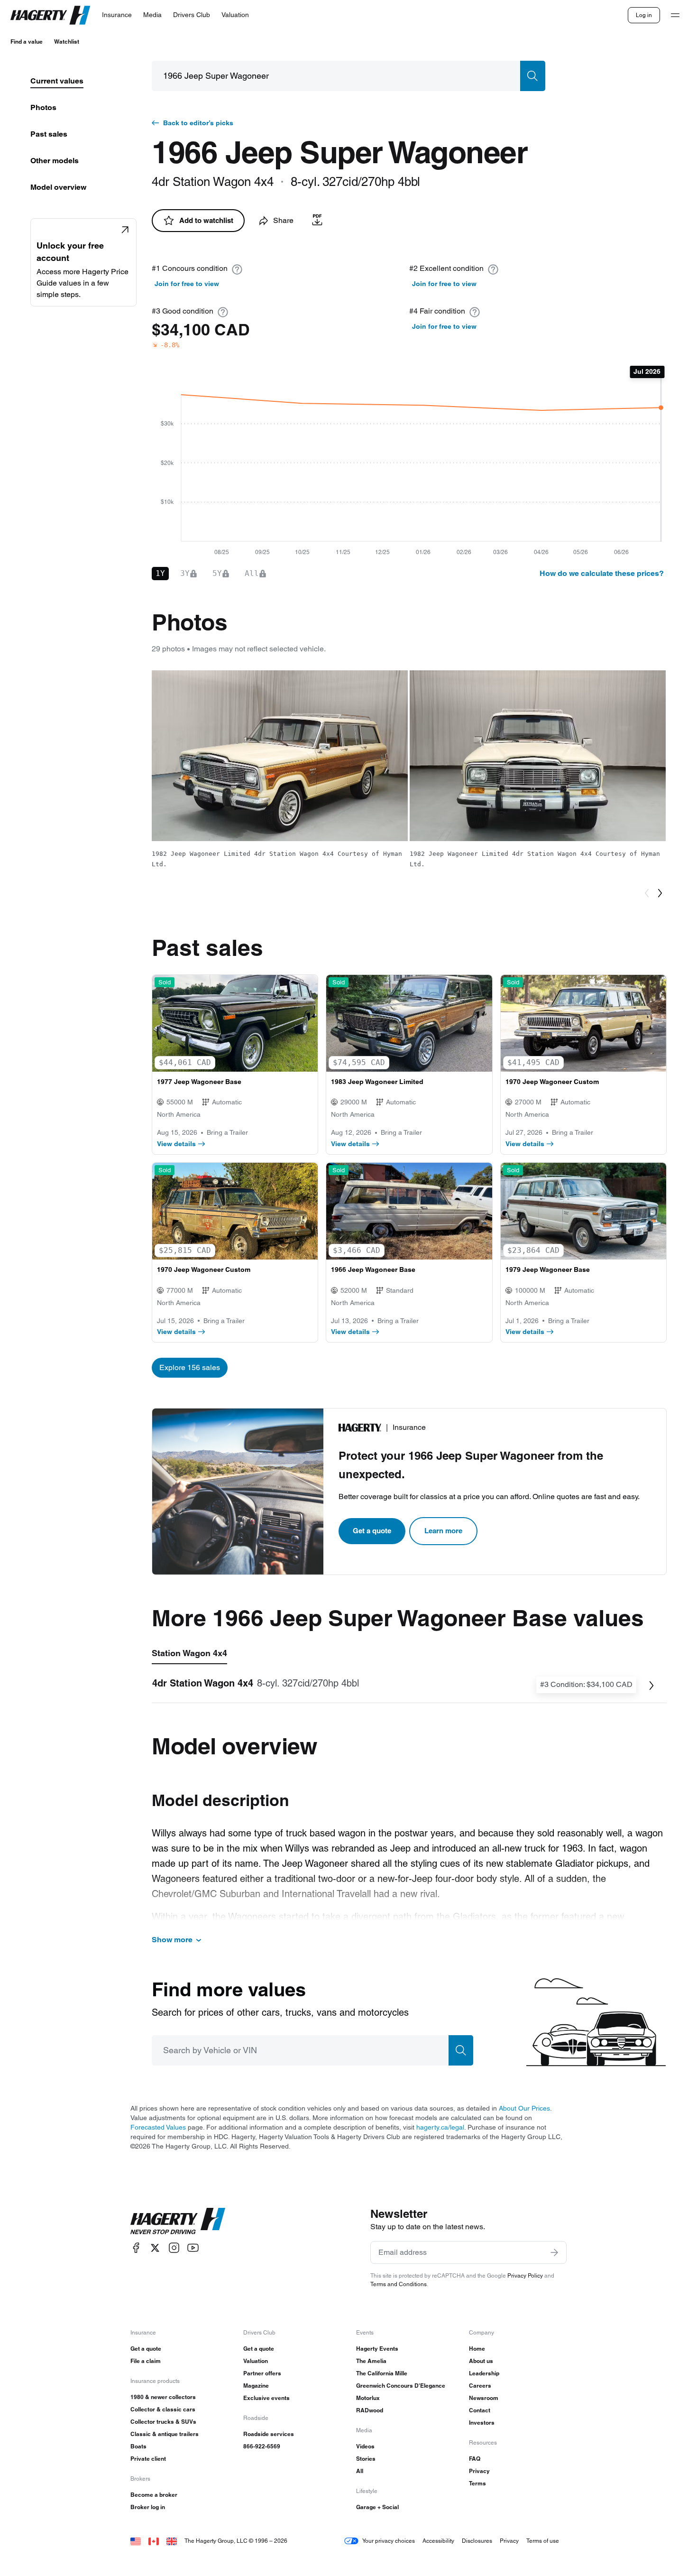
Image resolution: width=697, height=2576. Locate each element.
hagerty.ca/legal (440, 2127)
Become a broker (154, 2495)
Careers (480, 2386)
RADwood (370, 2410)
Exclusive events (266, 2398)
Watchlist (67, 42)
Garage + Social (377, 2507)
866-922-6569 (262, 2446)
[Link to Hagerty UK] (172, 2541)
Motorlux (368, 2398)
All (360, 2471)
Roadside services (269, 2434)
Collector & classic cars (163, 2409)
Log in (644, 15)
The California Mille (382, 2373)
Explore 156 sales (190, 1367)
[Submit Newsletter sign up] (554, 2252)
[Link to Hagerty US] (136, 2541)
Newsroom (484, 2398)
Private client (148, 2459)
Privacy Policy (525, 2275)
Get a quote (372, 1531)
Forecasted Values (158, 2127)
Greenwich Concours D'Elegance (401, 2386)
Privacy (479, 2471)
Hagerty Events (377, 2349)
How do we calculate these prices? (602, 573)
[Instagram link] (174, 2248)
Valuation (256, 2361)
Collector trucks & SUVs (163, 2422)
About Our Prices (524, 2108)
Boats (138, 2446)
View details (176, 1144)
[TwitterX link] (155, 2248)
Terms (477, 2483)
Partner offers (262, 2373)
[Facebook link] (136, 2248)
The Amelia (371, 2361)
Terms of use (543, 2541)
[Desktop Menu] (675, 15)
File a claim (146, 2361)
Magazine (256, 2386)
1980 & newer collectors (163, 2397)
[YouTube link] (193, 2248)
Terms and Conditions (399, 2284)
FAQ (475, 2459)
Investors (482, 2423)
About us (481, 2361)
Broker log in (148, 2507)
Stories (366, 2459)
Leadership (484, 2373)
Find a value (27, 42)
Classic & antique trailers (165, 2434)
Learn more (443, 1531)
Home (477, 2349)
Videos (365, 2446)
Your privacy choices (389, 2541)
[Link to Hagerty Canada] (154, 2541)
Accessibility (438, 2541)
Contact (480, 2410)
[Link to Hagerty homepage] (178, 2221)
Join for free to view (187, 284)
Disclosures (477, 2541)
